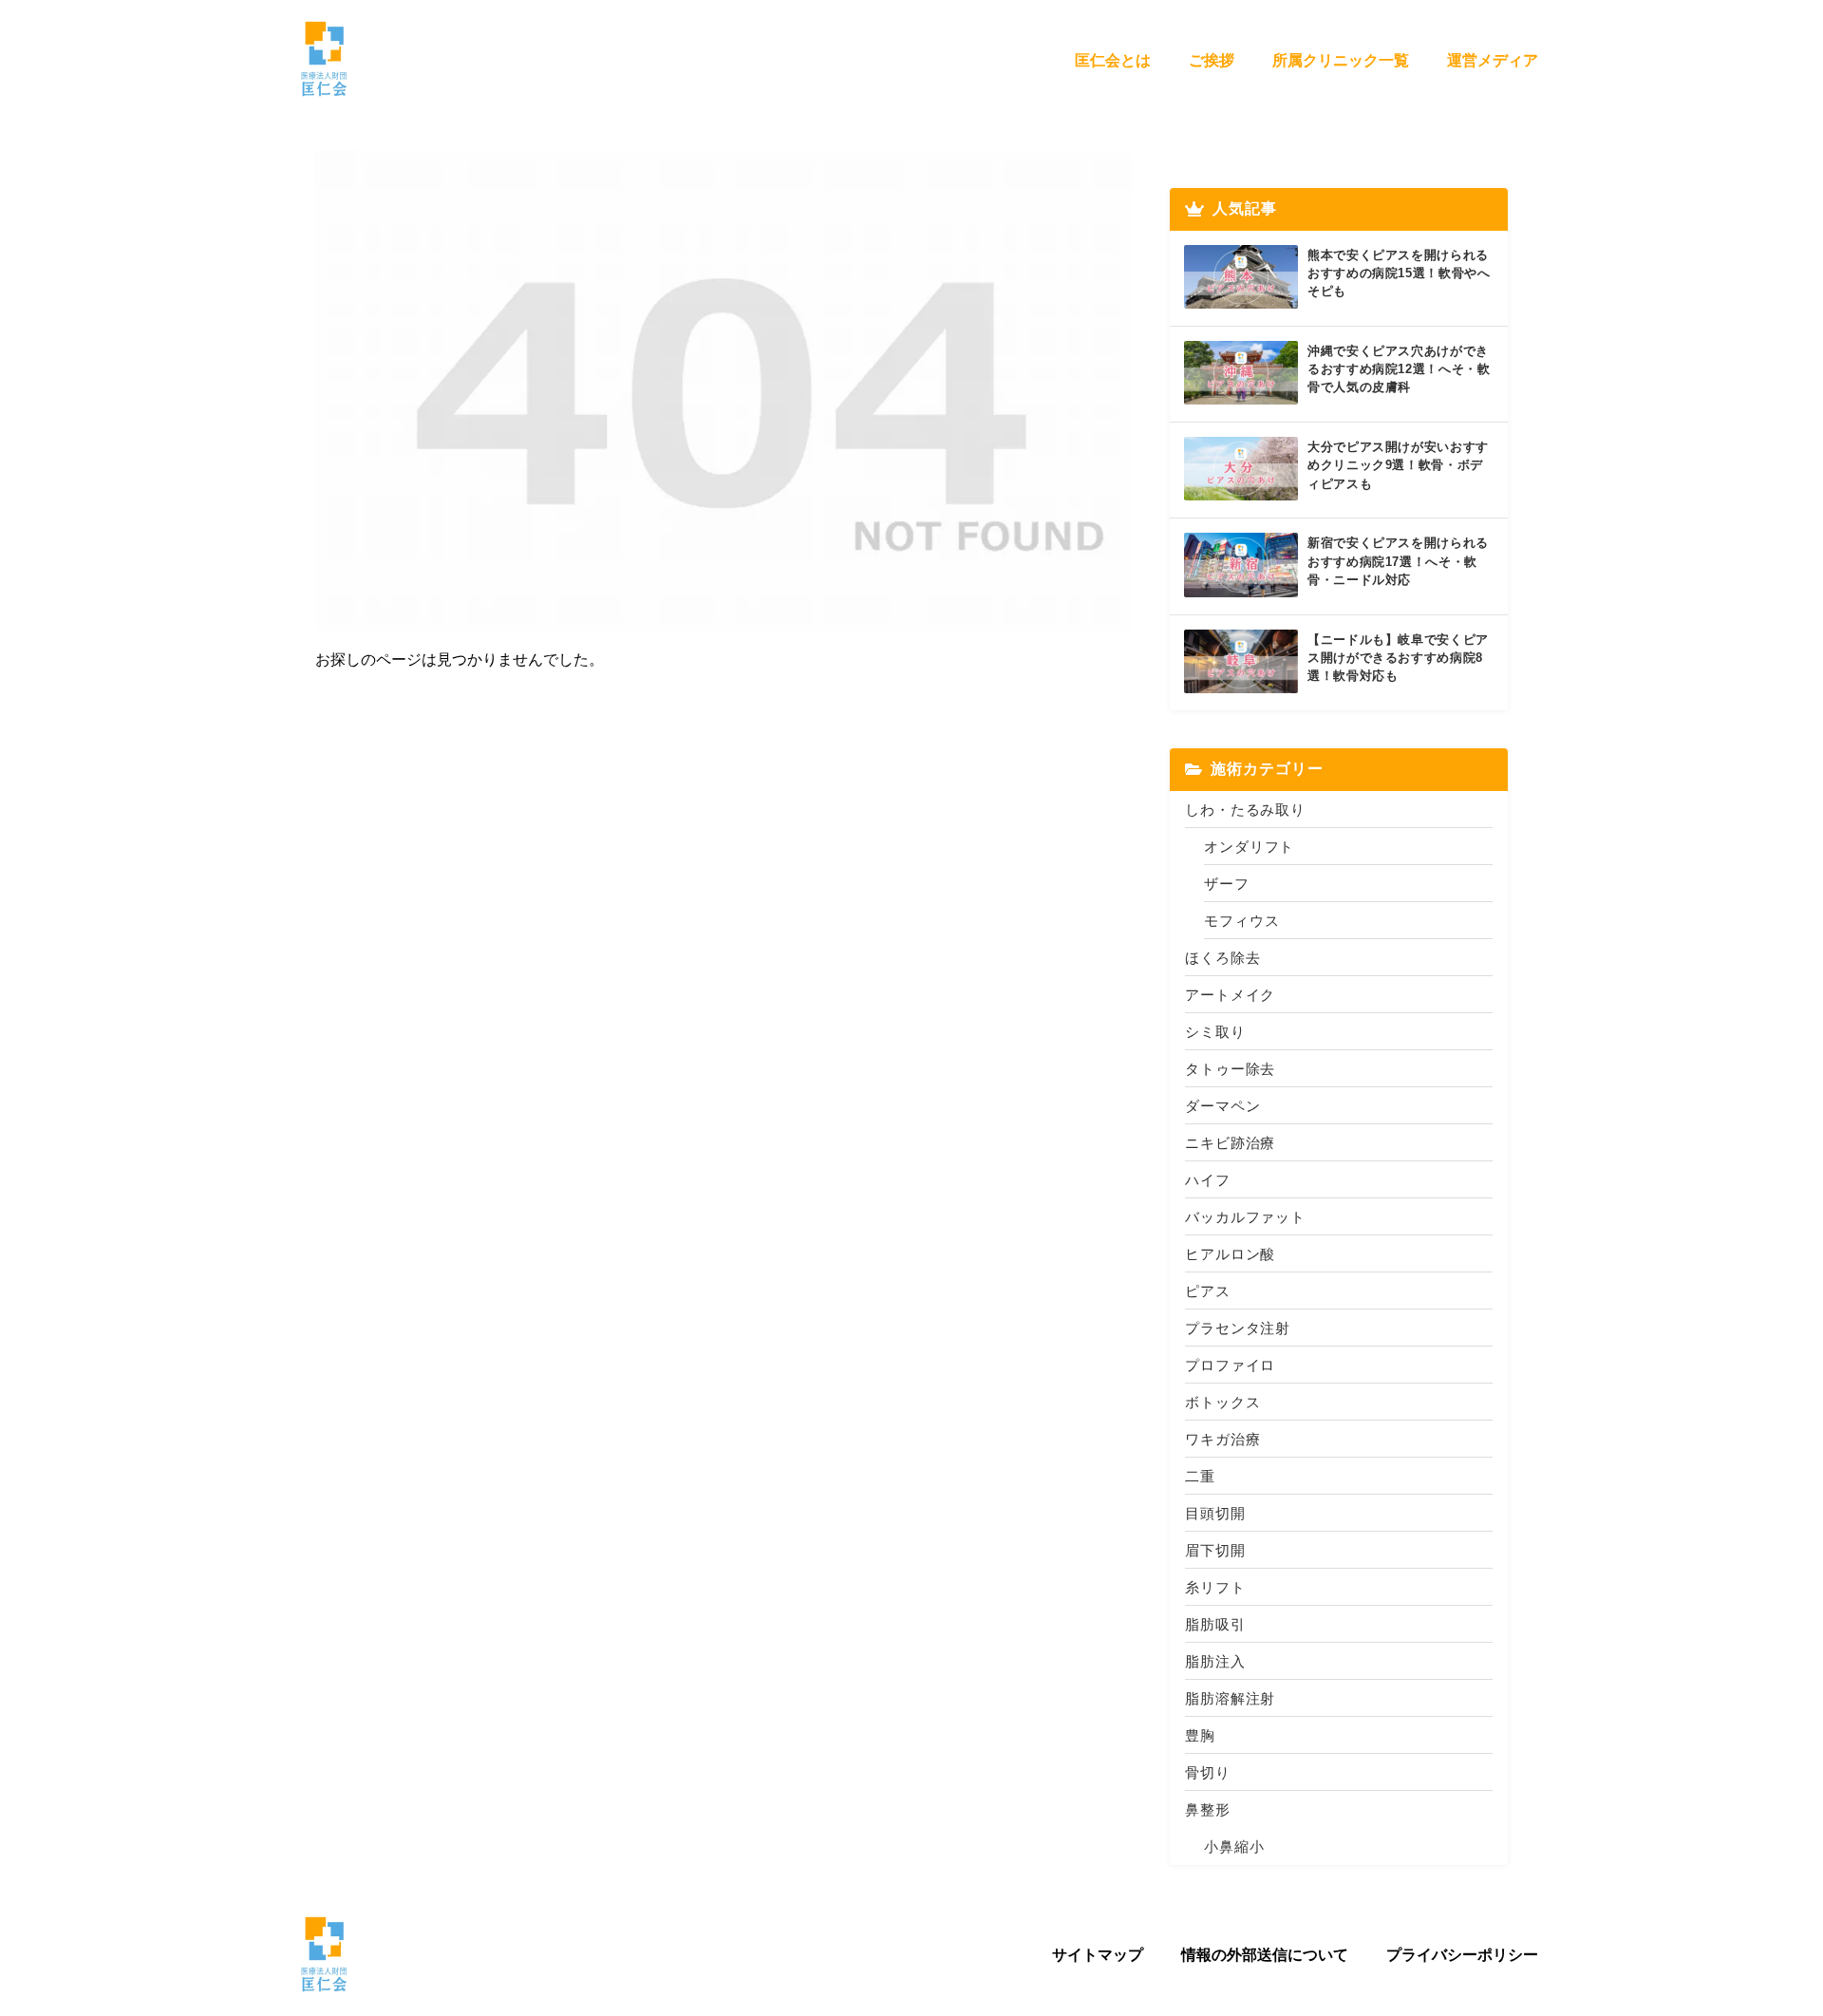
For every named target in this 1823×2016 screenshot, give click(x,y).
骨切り (1208, 1772)
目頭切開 (1215, 1513)
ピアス (1208, 1291)
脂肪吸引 (1215, 1624)
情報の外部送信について (1265, 1954)
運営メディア (1493, 60)
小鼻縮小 (1234, 1846)
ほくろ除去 (1223, 958)
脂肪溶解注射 (1230, 1698)
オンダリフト (1249, 847)
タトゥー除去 (1230, 1069)
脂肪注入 (1215, 1661)
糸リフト (1215, 1587)
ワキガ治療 (1223, 1439)
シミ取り (1215, 1032)
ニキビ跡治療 (1230, 1143)
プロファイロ (1230, 1365)
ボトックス (1223, 1402)
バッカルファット (1245, 1217)
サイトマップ (1098, 1954)
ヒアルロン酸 (1230, 1254)
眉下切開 (1215, 1550)
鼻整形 (1208, 1809)
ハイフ (1208, 1180)
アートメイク (1230, 995)
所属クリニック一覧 (1341, 60)
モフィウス (1242, 921)
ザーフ (1227, 884)
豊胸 (1200, 1735)
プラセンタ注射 (1238, 1328)
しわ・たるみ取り (1245, 810)
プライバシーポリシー (1462, 1954)
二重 (1200, 1476)
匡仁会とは (1113, 60)
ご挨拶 (1212, 60)
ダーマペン (1223, 1106)
